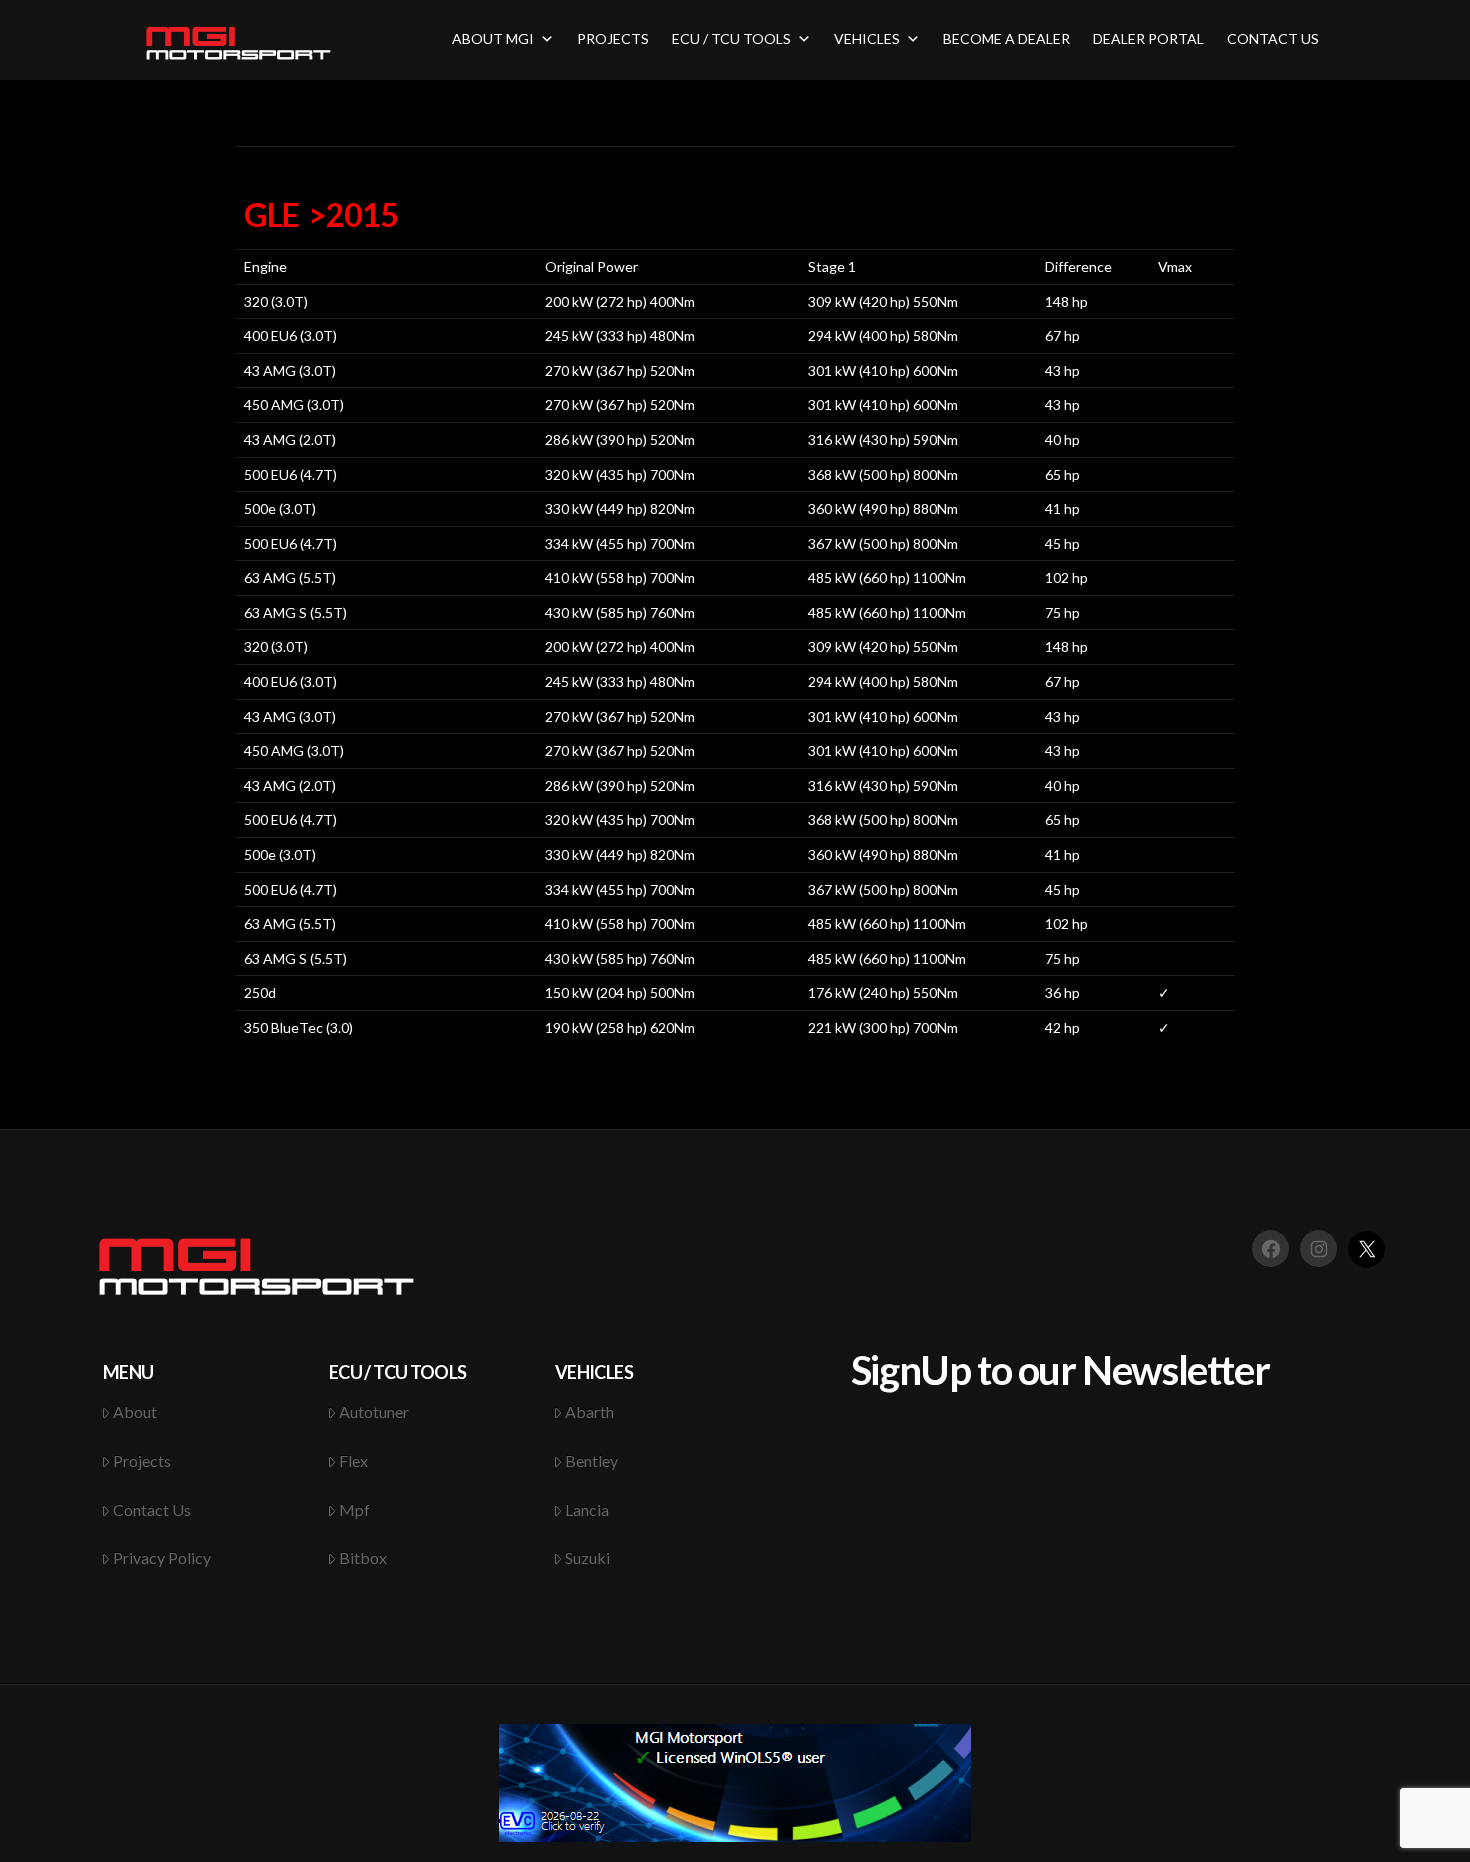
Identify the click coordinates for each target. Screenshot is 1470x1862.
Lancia (587, 1509)
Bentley (591, 1460)
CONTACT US (1273, 38)
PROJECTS (613, 38)
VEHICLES (867, 38)
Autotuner (374, 1411)
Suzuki (587, 1557)
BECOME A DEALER (1006, 38)
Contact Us (152, 1509)
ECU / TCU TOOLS (731, 38)
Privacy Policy (162, 1557)
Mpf (354, 1509)
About (135, 1411)
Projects (142, 1460)
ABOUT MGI (493, 38)
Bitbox (363, 1557)
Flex (353, 1460)
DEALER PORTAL (1148, 38)
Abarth (589, 1411)
